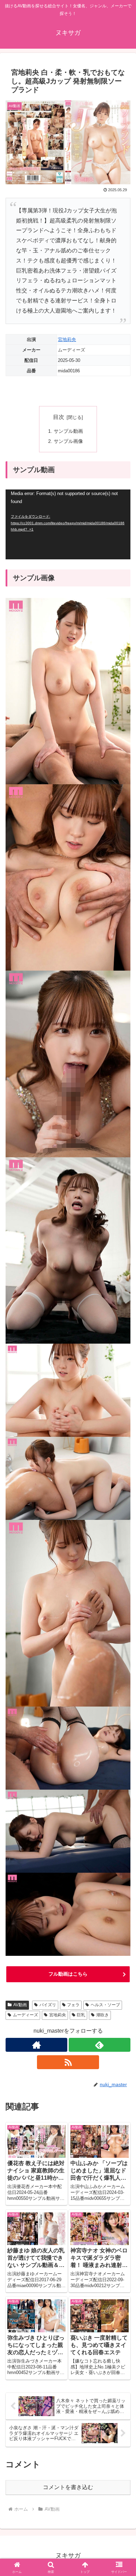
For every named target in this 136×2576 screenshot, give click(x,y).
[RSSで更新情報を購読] (68, 2062)
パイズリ (48, 2005)
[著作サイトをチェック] (36, 2045)
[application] (68, 524)
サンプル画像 (68, 441)
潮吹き (103, 2015)
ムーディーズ (25, 2015)
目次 (59, 417)
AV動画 (20, 2005)
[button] (122, 1512)
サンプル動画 (68, 431)
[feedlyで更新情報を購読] (100, 2045)
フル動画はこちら (68, 1974)
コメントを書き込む (68, 2487)
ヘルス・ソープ (105, 2005)
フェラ (73, 2005)
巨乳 (81, 2015)
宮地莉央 (67, 339)
